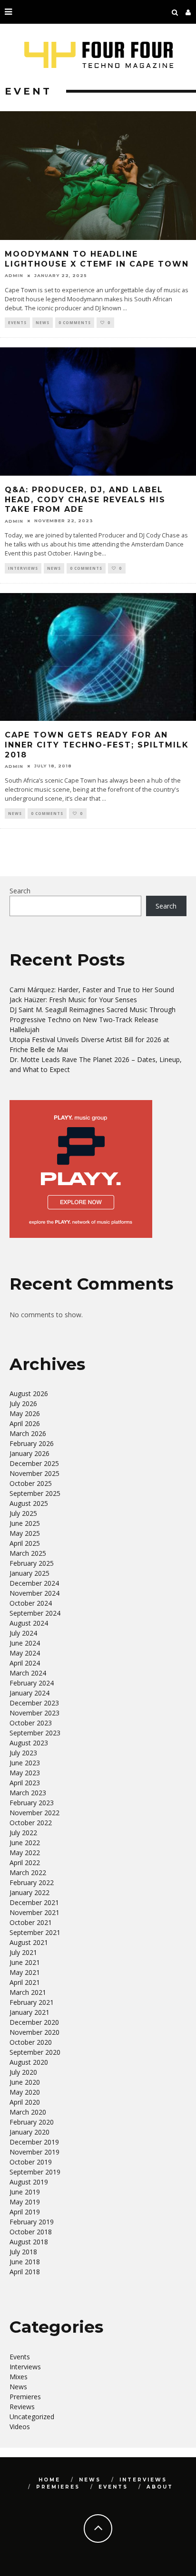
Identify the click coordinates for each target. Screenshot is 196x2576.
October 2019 (31, 2162)
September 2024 (35, 1613)
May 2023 (25, 1773)
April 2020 (25, 2102)
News (43, 322)
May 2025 (25, 1533)
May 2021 (25, 1972)
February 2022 (32, 1882)
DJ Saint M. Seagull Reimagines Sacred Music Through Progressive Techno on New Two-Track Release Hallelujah (93, 1020)
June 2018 (25, 2262)
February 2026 (32, 1443)
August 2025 (29, 1503)
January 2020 (29, 2132)
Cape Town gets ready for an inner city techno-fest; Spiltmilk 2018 (97, 745)
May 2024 (25, 1653)
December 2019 (34, 2142)
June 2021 (25, 1962)
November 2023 (34, 1713)
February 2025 (32, 1563)
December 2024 (34, 1583)
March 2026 (28, 1433)
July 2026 (23, 1403)
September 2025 (35, 1493)
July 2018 (23, 2252)
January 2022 (29, 1892)
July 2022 (23, 1833)
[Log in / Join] (188, 12)
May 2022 (25, 1853)
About (160, 2487)
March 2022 (28, 1872)
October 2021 (31, 1922)
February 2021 (32, 2002)
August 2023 (29, 1743)
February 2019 (32, 2222)
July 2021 (23, 1952)
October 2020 (31, 2042)
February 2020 (32, 2122)
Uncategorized (32, 2417)
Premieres (25, 2397)
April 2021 (25, 1982)
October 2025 (31, 1483)
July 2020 (23, 2072)
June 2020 (25, 2082)
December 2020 (34, 2022)
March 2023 (28, 1793)
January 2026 (29, 1453)
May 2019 (25, 2202)
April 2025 (25, 1543)
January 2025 (29, 1573)
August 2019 (29, 2182)
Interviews (23, 568)
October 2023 (31, 1723)
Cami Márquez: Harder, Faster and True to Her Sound (92, 990)
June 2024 (25, 1643)
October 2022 (31, 1823)
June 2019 (25, 2192)
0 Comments (75, 322)
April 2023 (25, 1783)
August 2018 (29, 2242)
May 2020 (25, 2092)
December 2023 (34, 1703)
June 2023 (25, 1763)
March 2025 (28, 1553)
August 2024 (29, 1623)
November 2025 (34, 1473)
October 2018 (31, 2232)
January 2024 (29, 1693)
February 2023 (32, 1803)
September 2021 (35, 1932)
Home (49, 2480)
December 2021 (34, 1902)
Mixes (19, 2377)
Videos (20, 2427)
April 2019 (25, 2212)
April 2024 (25, 1663)
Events (17, 322)
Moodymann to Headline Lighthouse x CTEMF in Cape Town (97, 259)
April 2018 (25, 2272)
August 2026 (29, 1393)
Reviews (22, 2407)
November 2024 (34, 1593)
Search (20, 891)
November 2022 (34, 1813)
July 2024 (23, 1633)
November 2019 (34, 2152)
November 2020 (34, 2032)
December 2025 (34, 1463)
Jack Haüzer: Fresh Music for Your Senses (73, 1000)
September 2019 (35, 2172)
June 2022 (25, 1843)
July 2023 (23, 1753)
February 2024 (32, 1683)
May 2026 (25, 1413)
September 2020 (35, 2052)
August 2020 (29, 2062)
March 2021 (28, 1992)
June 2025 (25, 1523)
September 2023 (35, 1733)
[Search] (175, 12)
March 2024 (28, 1673)
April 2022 (25, 1863)
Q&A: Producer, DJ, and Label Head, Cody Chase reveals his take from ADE (85, 500)
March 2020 (28, 2112)
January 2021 (29, 2012)
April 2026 (25, 1423)
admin (14, 275)
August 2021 (29, 1942)
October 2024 (31, 1603)
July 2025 (23, 1513)
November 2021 (34, 1912)
